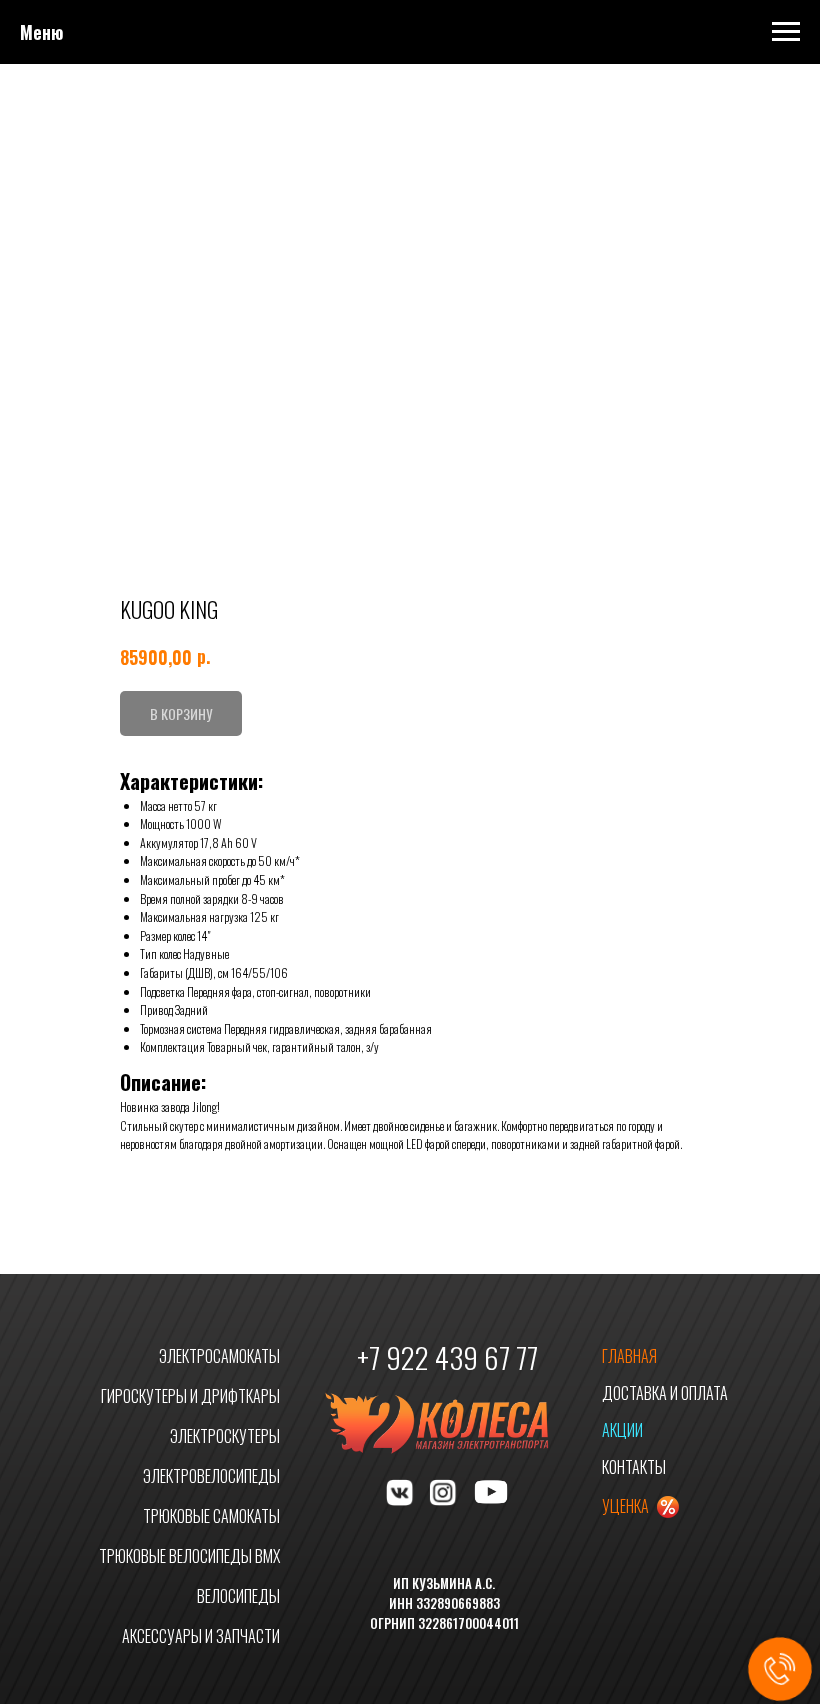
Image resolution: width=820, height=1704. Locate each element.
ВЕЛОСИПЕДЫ (238, 1596)
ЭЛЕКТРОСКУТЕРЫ (225, 1436)
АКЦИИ (622, 1430)
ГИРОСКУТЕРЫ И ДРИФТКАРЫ (190, 1396)
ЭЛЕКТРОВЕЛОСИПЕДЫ (211, 1476)
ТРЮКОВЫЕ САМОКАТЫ (211, 1516)
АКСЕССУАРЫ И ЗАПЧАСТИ (201, 1636)
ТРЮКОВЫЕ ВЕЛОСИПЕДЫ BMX (189, 1556)
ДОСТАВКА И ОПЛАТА (665, 1393)
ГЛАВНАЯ (629, 1356)
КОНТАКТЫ (634, 1467)
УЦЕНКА (625, 1506)
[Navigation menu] (786, 32)
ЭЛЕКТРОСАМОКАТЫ (219, 1356)
